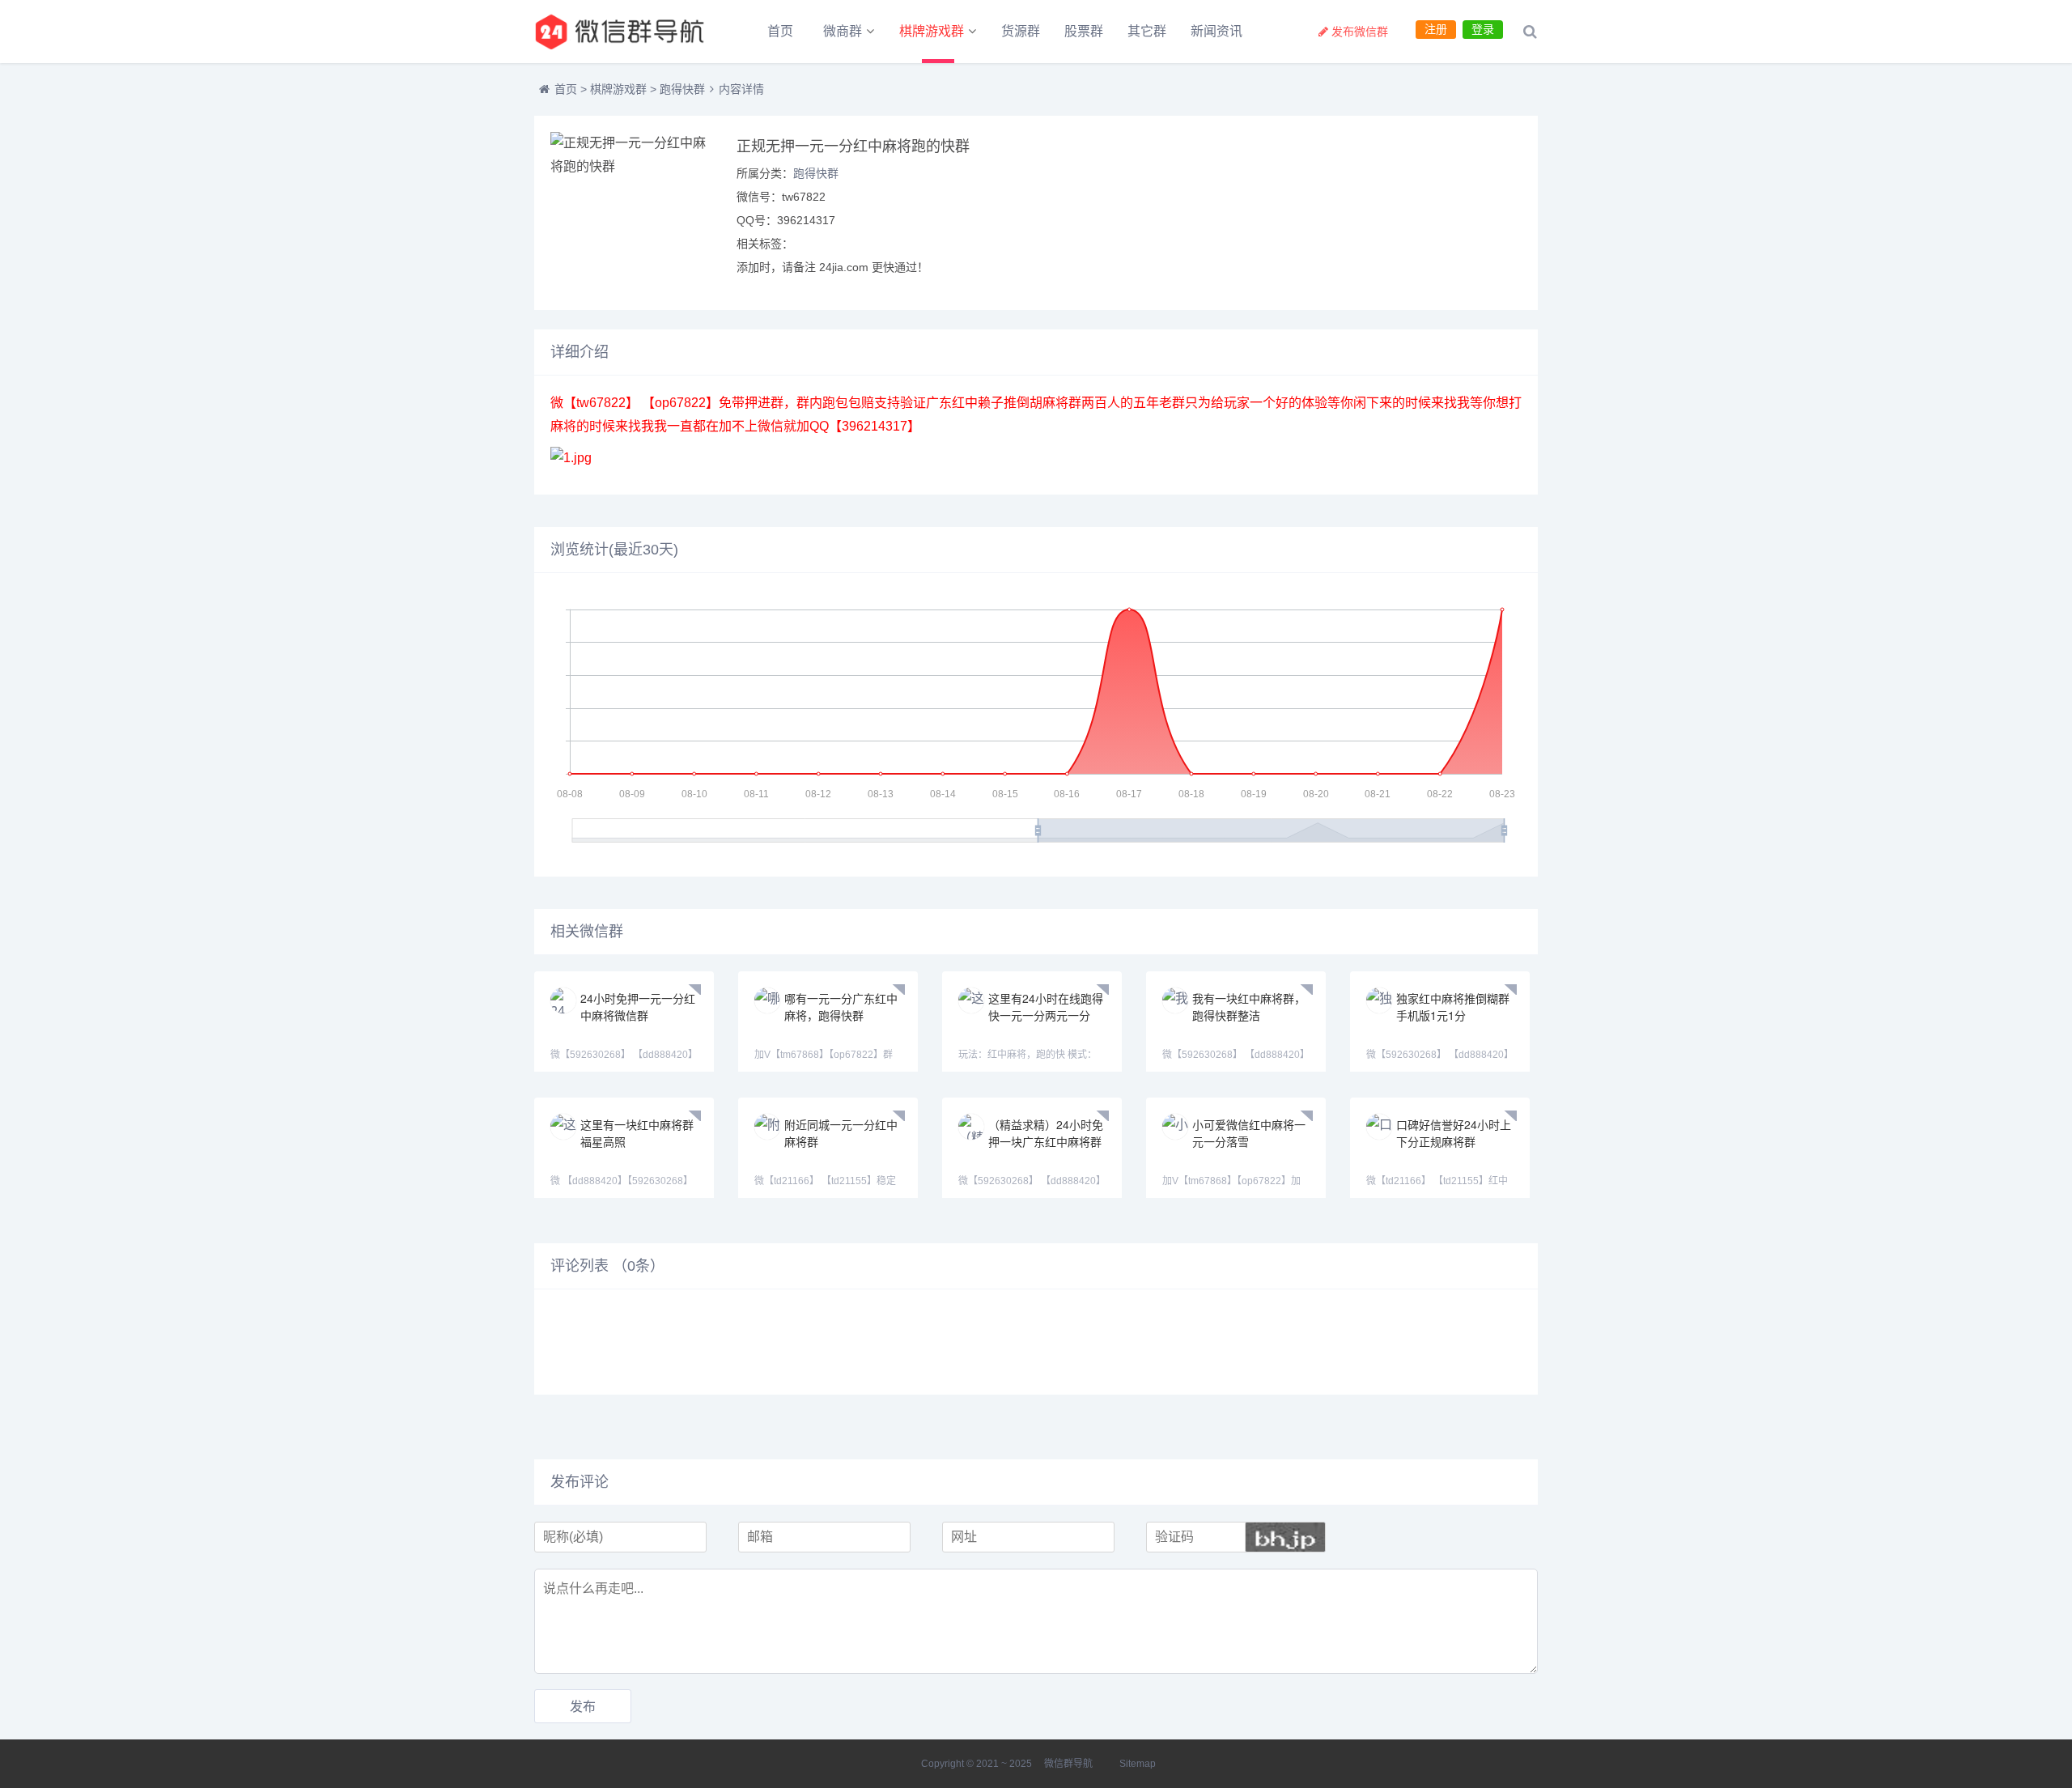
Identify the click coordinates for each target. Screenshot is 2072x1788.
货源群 (1021, 31)
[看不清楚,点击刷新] (1285, 1537)
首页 (780, 31)
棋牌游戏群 (932, 31)
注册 (1436, 29)
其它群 (1147, 31)
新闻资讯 (1216, 31)
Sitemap (1138, 1764)
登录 (1483, 29)
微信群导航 (1068, 1764)
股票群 (1084, 31)
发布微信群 (1360, 32)
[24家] (623, 32)
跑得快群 (682, 89)
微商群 (843, 31)
